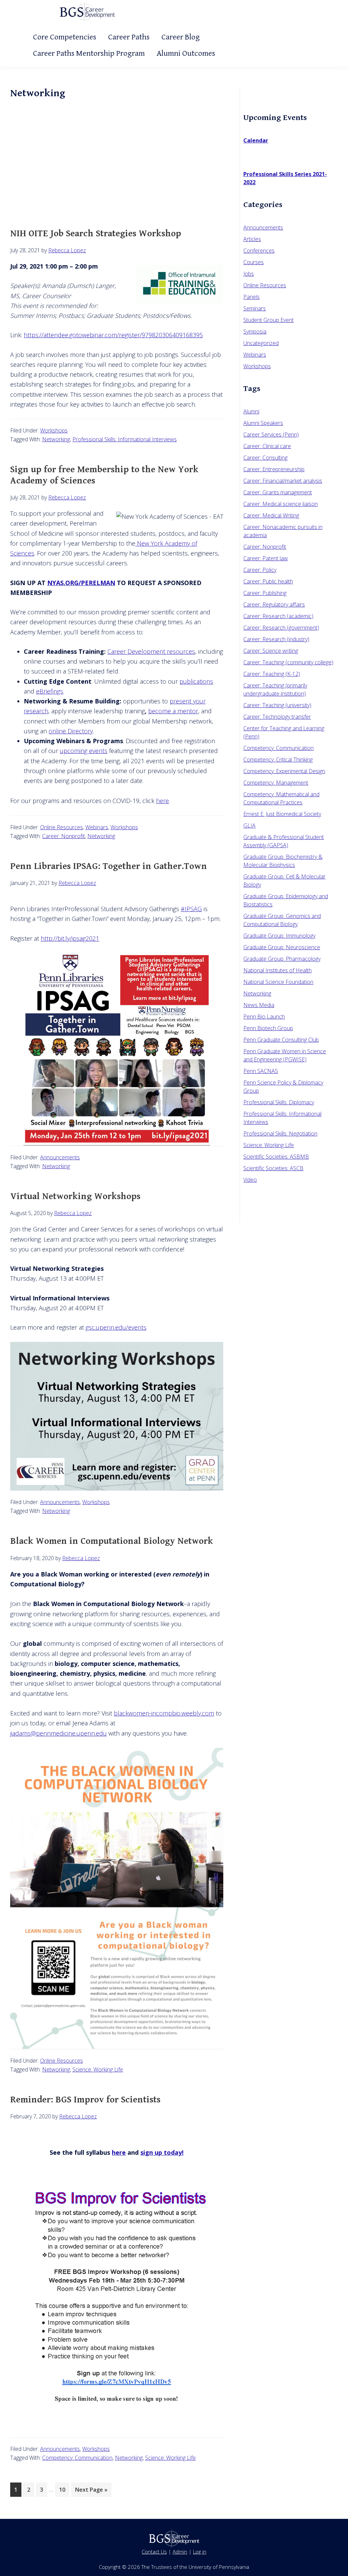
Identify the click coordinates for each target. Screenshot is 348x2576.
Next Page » (91, 2491)
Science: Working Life (98, 2069)
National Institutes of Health (277, 970)
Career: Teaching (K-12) (272, 674)
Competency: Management (276, 783)
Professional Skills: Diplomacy (279, 1102)
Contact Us (154, 2552)
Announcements (60, 1157)
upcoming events (84, 751)
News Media (259, 1005)
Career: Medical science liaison (281, 504)
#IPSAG (191, 909)
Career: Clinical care (267, 446)
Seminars (255, 308)
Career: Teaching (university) (277, 705)
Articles (252, 239)
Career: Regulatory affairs (274, 604)
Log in (200, 2552)
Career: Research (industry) (276, 639)
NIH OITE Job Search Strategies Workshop (96, 234)
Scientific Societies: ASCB (273, 1168)
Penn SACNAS (261, 1071)
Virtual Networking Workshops (75, 1196)
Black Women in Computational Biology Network (112, 1541)
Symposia (255, 331)
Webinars (97, 827)
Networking (56, 439)
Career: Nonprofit (64, 836)
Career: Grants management (278, 492)
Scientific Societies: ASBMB (276, 1157)
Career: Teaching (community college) (288, 662)
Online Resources (62, 827)
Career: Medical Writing (271, 515)
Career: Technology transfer (277, 717)
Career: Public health (268, 581)
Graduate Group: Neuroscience (282, 947)
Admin (180, 2552)
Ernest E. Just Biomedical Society (282, 814)
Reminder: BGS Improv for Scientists (85, 2100)
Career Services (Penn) (271, 434)
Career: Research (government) (281, 628)
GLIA (249, 825)
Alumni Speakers (263, 423)
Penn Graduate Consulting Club (281, 1040)
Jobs (249, 274)
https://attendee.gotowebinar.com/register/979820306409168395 (113, 335)
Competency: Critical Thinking (278, 760)
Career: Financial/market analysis (283, 481)
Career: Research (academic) (278, 616)
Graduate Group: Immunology (279, 936)
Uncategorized (261, 343)
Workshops (54, 430)
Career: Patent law (266, 558)
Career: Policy (260, 570)
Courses (254, 262)
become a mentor (173, 711)
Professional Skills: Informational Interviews (125, 439)
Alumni (251, 411)
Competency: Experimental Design (284, 771)
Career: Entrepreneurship (274, 469)
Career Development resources (151, 651)
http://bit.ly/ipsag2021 (70, 938)
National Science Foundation (278, 982)
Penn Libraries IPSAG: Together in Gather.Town (109, 866)
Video (250, 1180)
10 (64, 2489)
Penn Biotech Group (268, 1028)
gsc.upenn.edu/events (116, 1327)
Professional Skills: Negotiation (280, 1133)
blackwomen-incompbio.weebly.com (164, 1713)
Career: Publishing (265, 593)
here (162, 801)
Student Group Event (268, 320)
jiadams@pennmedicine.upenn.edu (58, 1733)
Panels (251, 297)
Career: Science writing (271, 651)
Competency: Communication (77, 2458)
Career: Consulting (265, 458)
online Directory (71, 731)
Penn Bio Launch (264, 1017)
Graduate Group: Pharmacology (282, 959)
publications (196, 681)
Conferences (259, 251)
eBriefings (50, 691)
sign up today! (162, 2152)
